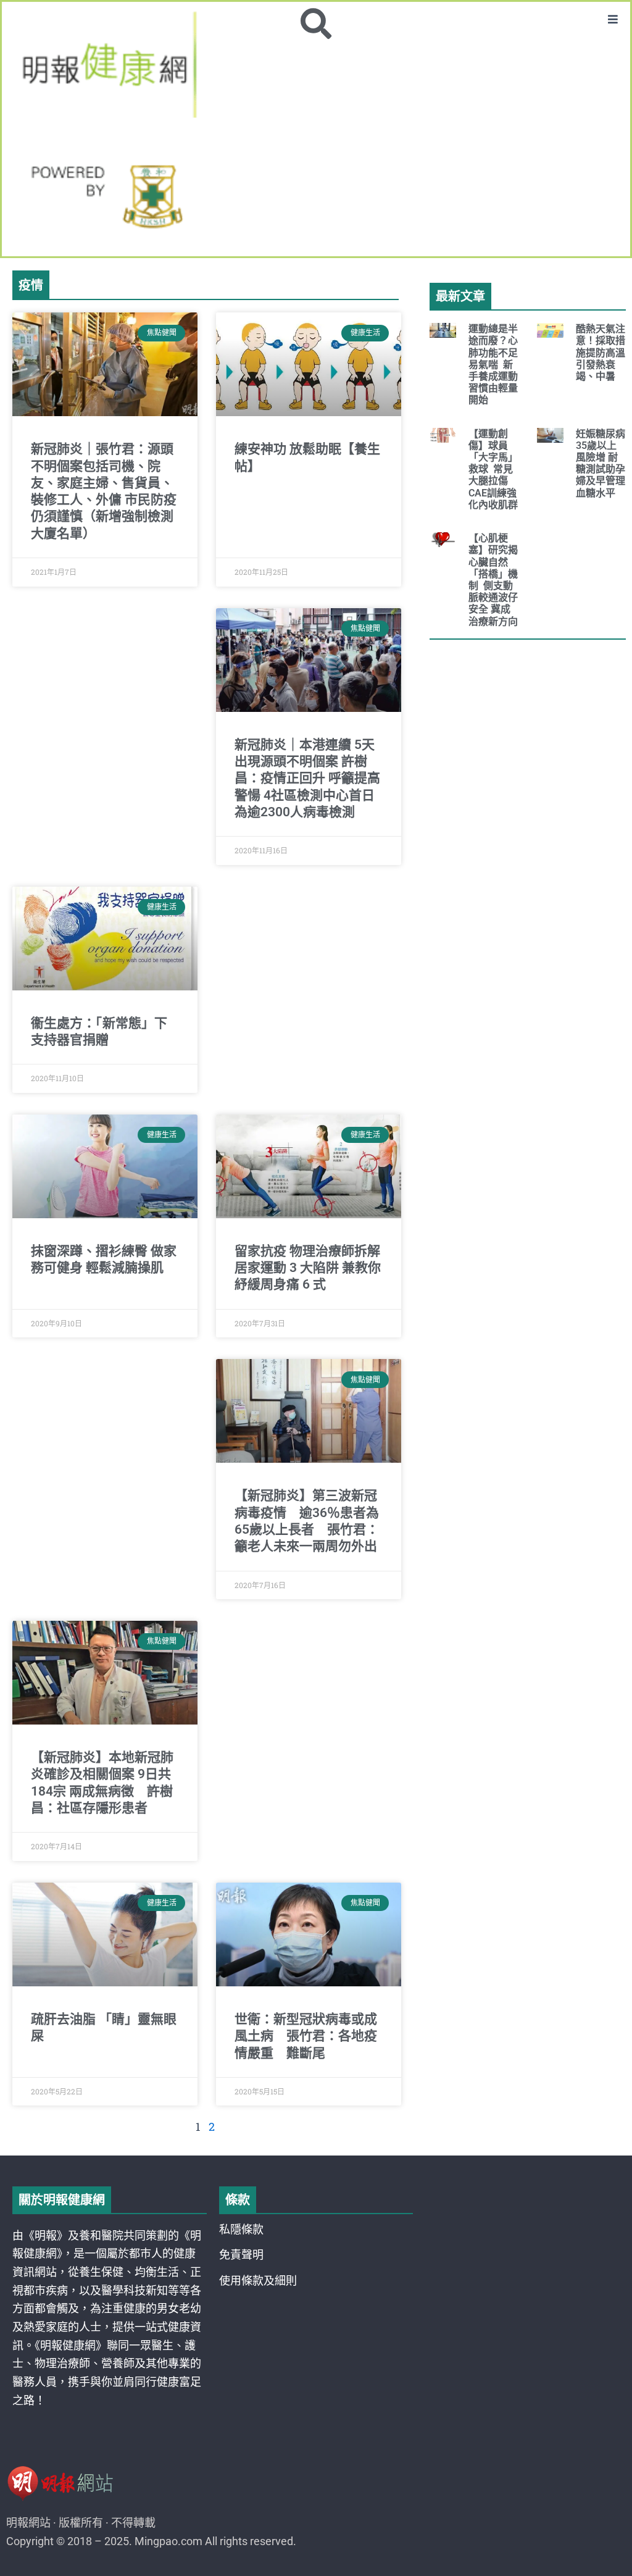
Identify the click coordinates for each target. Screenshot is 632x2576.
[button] (613, 19)
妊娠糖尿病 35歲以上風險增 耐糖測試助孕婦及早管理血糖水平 (601, 463)
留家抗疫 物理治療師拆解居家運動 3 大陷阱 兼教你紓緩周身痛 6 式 (308, 1268)
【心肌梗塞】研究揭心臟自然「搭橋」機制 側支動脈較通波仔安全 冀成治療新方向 (493, 579)
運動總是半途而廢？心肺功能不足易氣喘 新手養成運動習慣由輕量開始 (493, 364)
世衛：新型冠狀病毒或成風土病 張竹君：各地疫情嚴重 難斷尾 (306, 2036)
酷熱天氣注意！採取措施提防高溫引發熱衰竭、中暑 (601, 353)
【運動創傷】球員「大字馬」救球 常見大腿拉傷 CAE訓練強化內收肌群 (493, 469)
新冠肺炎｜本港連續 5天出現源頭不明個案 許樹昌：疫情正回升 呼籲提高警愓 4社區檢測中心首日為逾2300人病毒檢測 (307, 778)
